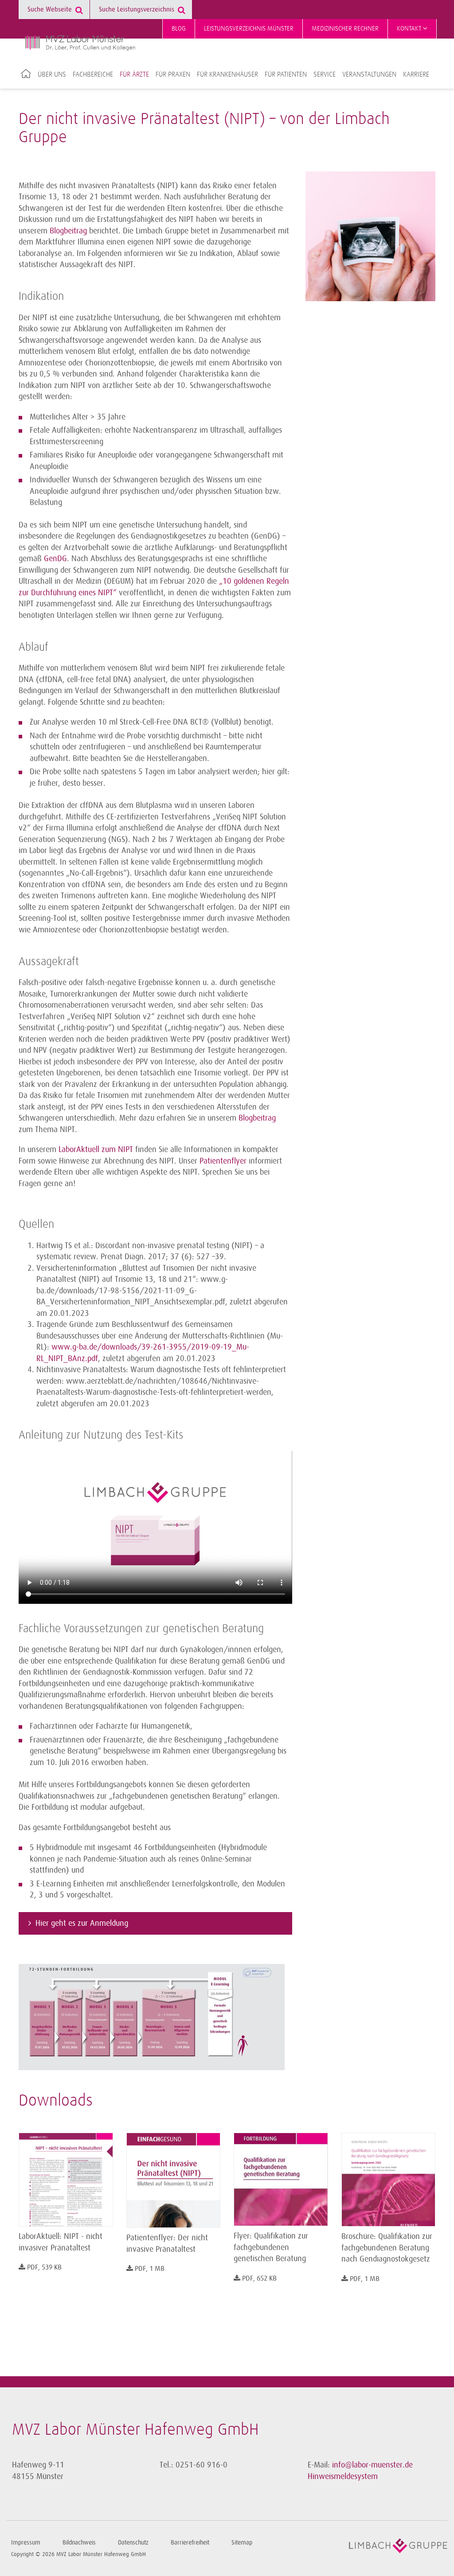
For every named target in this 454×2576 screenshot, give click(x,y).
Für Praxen (173, 74)
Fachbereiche (93, 74)
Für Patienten (286, 74)
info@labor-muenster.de (372, 2465)
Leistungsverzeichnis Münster (249, 29)
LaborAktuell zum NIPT (96, 1149)
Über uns (52, 74)
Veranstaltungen (369, 74)
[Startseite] (80, 43)
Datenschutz (133, 2543)
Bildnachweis (79, 2543)
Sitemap (242, 2543)
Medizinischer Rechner (345, 29)
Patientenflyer (223, 1161)
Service (325, 74)
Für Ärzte (134, 74)
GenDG (55, 559)
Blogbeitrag (68, 231)
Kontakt (410, 29)
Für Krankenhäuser (227, 74)
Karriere (416, 74)
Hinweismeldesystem (343, 2476)
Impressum (26, 2543)
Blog (179, 29)
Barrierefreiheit (190, 2543)
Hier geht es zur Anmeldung (82, 1923)
